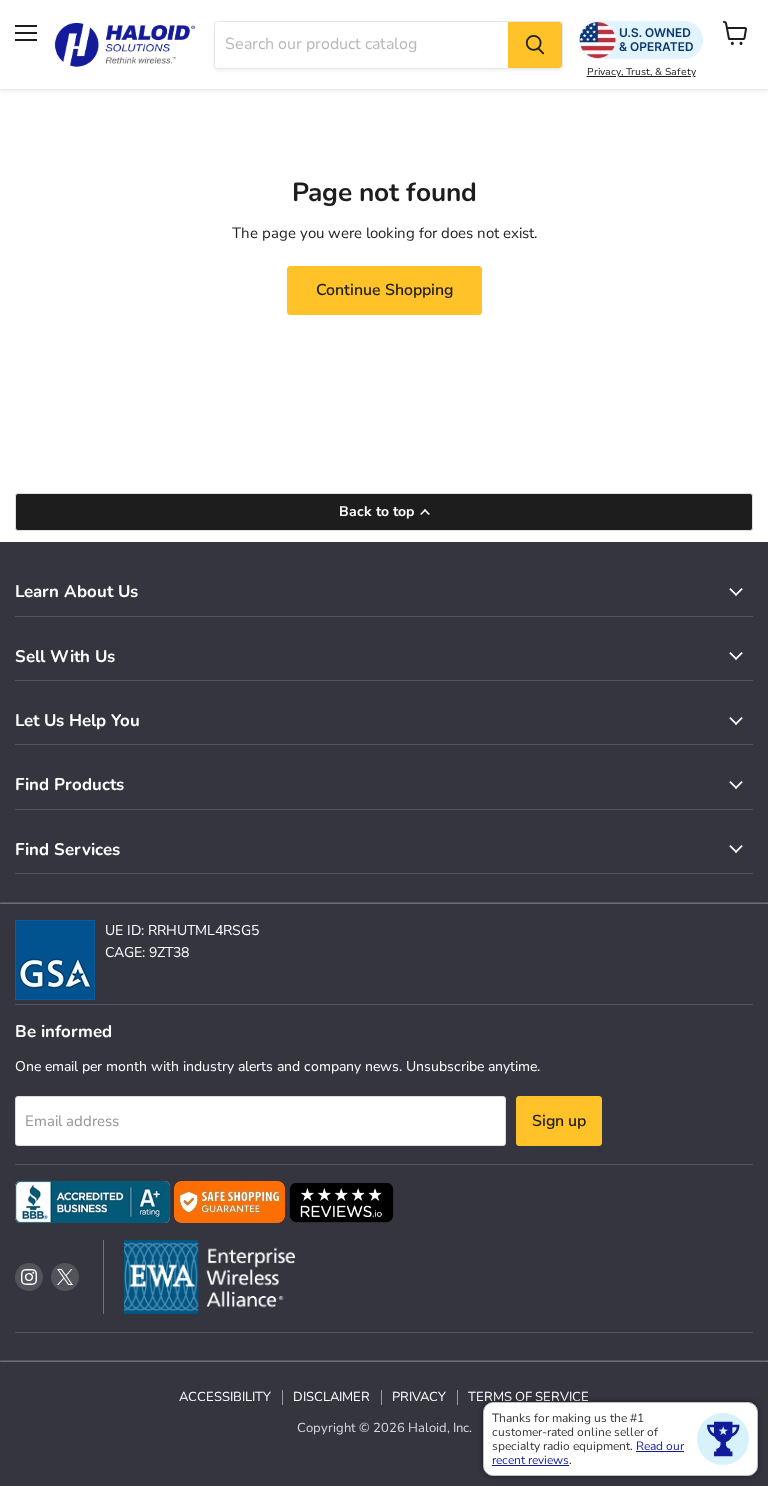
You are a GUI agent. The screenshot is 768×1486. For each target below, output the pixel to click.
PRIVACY (419, 1397)
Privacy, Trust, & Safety (641, 72)
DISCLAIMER (331, 1397)
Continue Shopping (384, 290)
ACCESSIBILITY (225, 1397)
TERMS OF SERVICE (528, 1397)
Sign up (559, 1121)
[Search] (535, 45)
